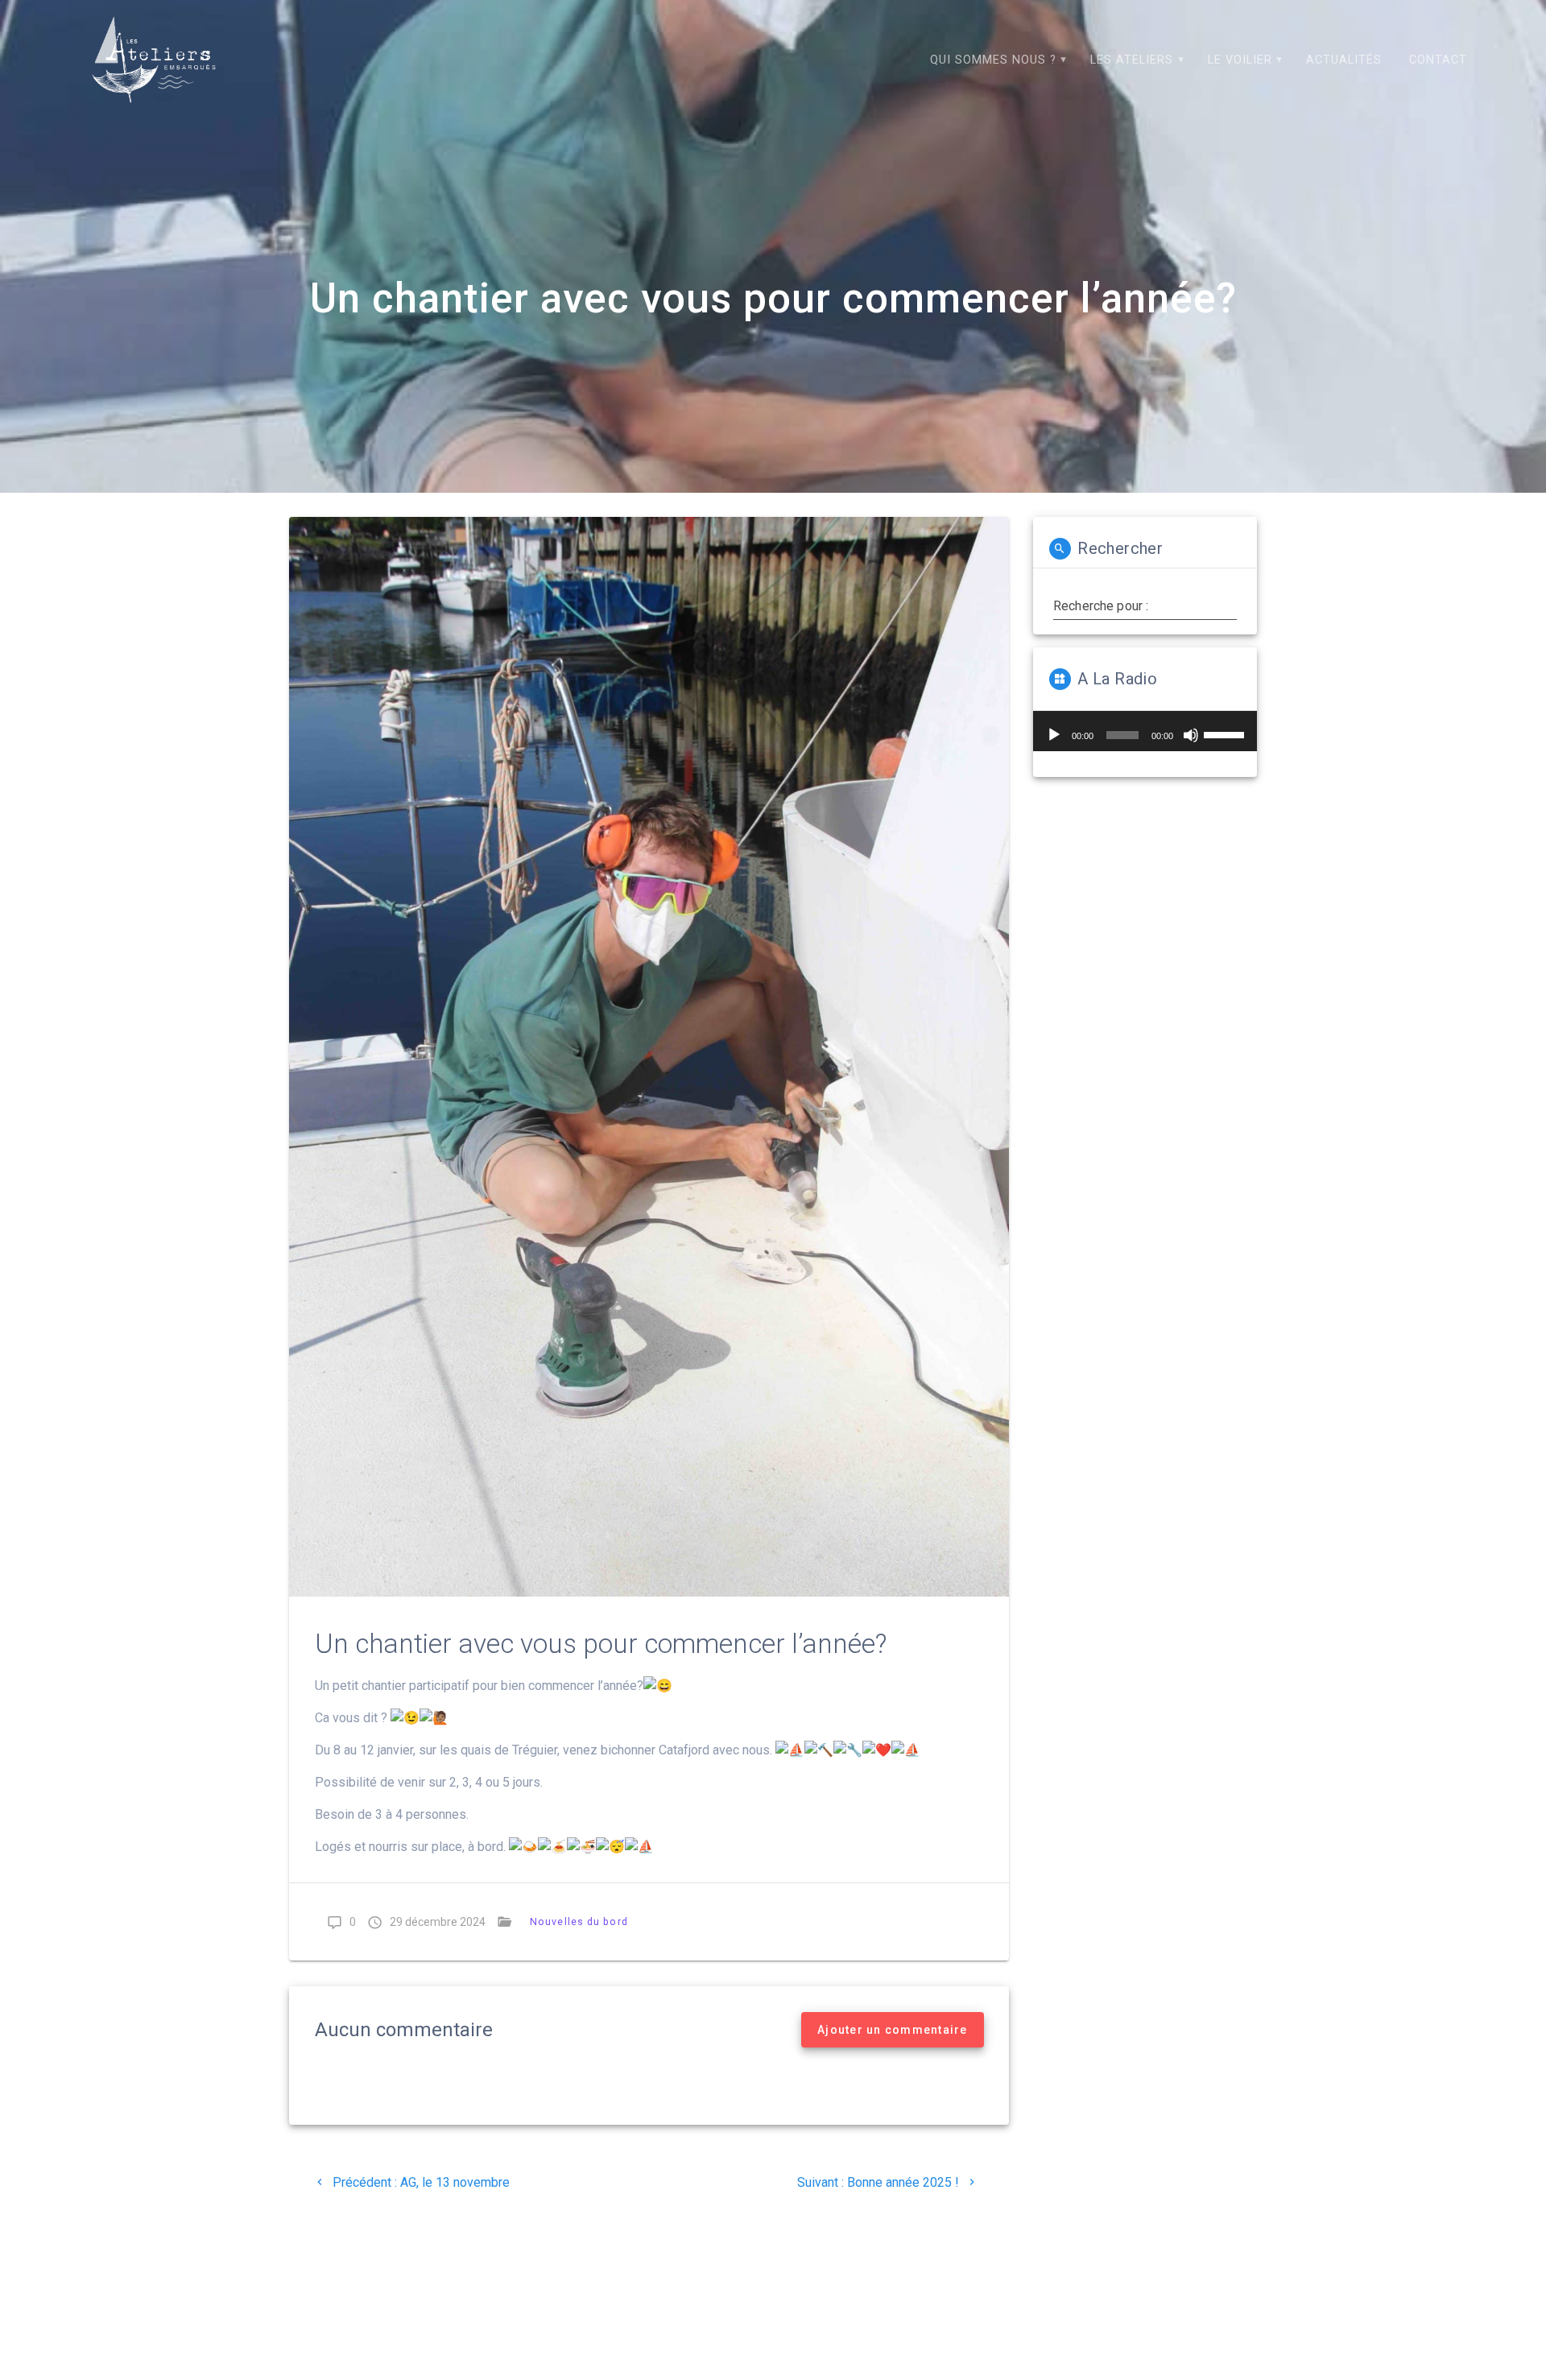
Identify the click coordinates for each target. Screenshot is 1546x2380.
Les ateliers (1132, 60)
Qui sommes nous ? (993, 60)
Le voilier (1240, 60)
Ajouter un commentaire (893, 2030)
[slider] (1226, 733)
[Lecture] (1054, 735)
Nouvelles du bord (579, 1921)
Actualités (1344, 60)
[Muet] (1191, 735)
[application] (1145, 731)
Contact (1438, 60)
